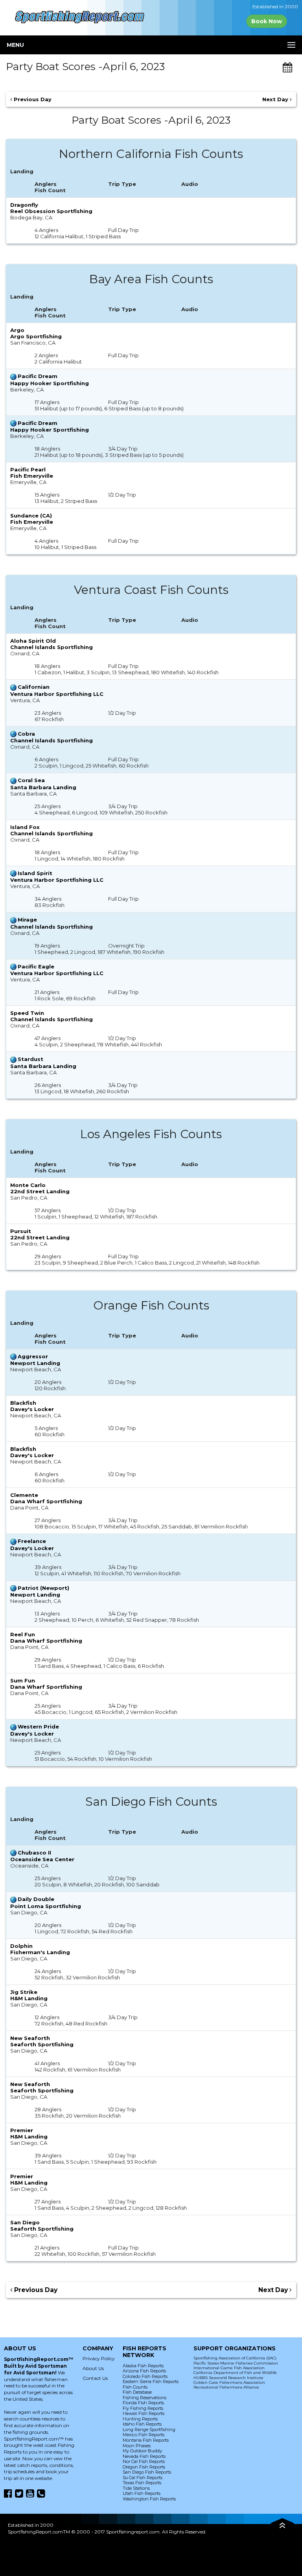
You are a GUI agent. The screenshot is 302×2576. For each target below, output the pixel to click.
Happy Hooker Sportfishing (50, 383)
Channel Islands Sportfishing (52, 647)
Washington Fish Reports (149, 2499)
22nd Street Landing (40, 1191)
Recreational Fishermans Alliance (226, 2387)
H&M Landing (29, 1998)
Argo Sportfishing (36, 336)
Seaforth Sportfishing (42, 2044)
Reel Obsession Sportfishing (51, 211)
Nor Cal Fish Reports (144, 2461)
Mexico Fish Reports (144, 2435)
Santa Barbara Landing (43, 787)
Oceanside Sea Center (42, 1859)
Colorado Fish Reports (145, 2376)
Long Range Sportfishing (149, 2429)
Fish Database (137, 2392)
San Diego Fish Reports (147, 2472)
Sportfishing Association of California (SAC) (235, 2358)
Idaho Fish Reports (142, 2424)
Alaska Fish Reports (143, 2366)
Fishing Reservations (145, 2398)
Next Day (276, 99)
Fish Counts (135, 2387)
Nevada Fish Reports (144, 2456)
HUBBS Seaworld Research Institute (228, 2378)
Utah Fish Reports (142, 2493)
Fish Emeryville (32, 476)
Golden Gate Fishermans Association (229, 2382)
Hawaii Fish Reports (144, 2413)
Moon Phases (137, 2446)
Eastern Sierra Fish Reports (151, 2381)
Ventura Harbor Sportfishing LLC (57, 694)
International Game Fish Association (229, 2368)
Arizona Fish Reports (144, 2371)
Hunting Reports (140, 2419)
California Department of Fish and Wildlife (235, 2373)
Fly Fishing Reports (143, 2408)
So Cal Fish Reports (143, 2478)
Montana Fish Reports (146, 2440)
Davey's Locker (32, 1409)
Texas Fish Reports (142, 2483)
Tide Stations (136, 2488)
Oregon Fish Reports (144, 2467)
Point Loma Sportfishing (46, 1906)
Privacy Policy (99, 2358)
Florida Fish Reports (143, 2403)
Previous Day (32, 99)
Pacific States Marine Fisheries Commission (236, 2363)
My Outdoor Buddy (142, 2451)
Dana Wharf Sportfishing (46, 1501)
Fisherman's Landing (40, 1952)
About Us (93, 2368)
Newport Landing (35, 1363)
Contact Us (95, 2378)
